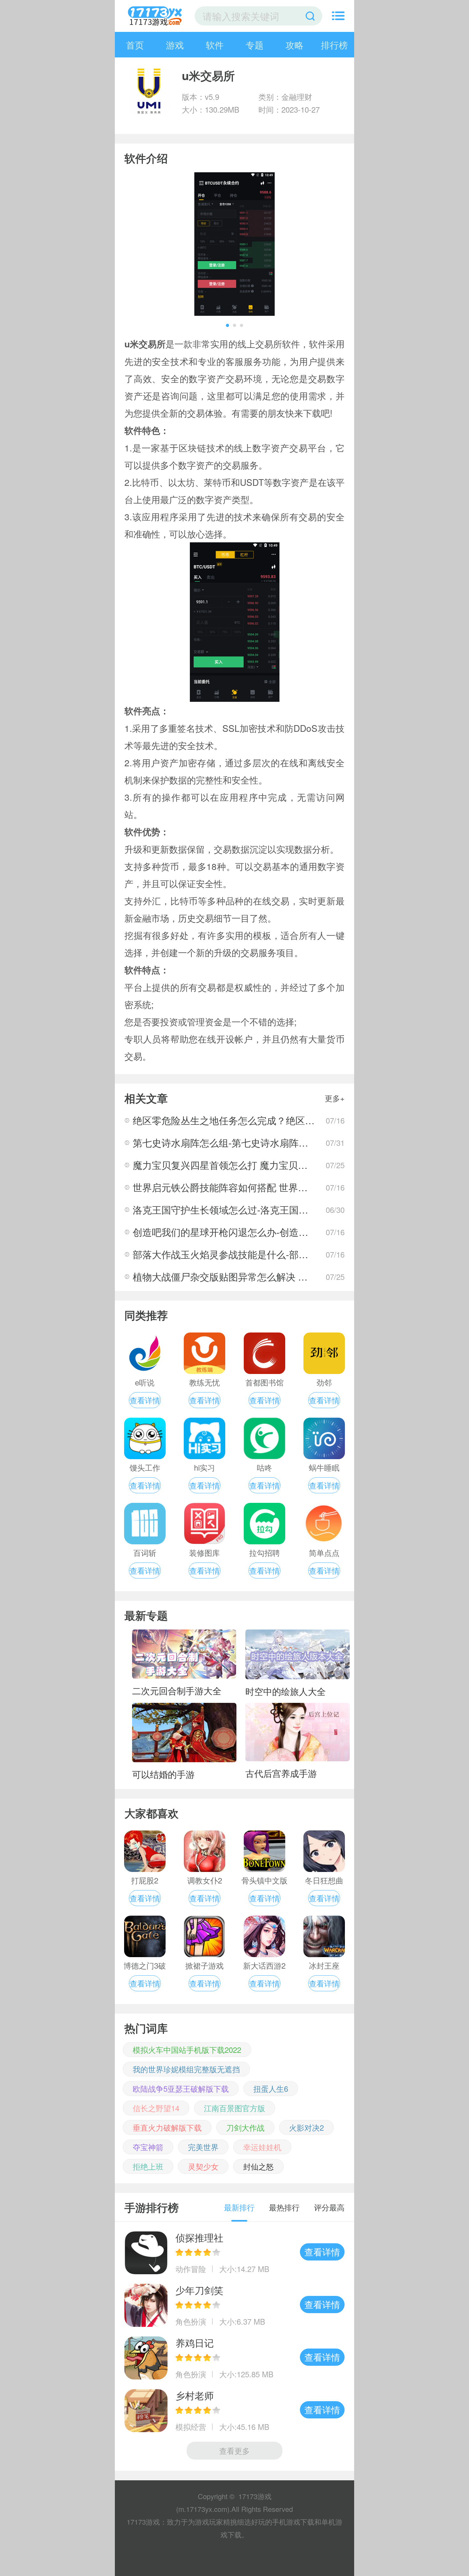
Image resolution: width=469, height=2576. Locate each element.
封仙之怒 (258, 2166)
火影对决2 (306, 2127)
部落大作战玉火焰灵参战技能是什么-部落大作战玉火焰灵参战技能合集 (283, 1254)
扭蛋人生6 (271, 2088)
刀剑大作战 (245, 2127)
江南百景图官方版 (234, 2108)
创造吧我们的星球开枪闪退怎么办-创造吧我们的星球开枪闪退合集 (273, 1232)
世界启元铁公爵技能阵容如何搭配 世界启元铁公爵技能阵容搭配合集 (278, 1187)
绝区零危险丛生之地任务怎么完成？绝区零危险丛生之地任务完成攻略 (281, 1120)
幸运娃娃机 (262, 2147)
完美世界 (203, 2147)
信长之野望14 (156, 2108)
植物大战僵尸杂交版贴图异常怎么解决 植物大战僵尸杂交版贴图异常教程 (287, 1277)
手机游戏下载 (293, 2522)
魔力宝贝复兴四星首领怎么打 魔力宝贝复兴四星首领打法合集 (263, 1165)
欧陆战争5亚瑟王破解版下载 (181, 2088)
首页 (135, 45)
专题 (255, 45)
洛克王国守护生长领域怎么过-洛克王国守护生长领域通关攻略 (264, 1210)
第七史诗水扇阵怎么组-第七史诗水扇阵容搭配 (230, 1143)
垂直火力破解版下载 (167, 2127)
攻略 (294, 45)
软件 (215, 45)
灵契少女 (203, 2166)
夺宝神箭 (148, 2147)
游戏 (175, 45)
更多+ (335, 1098)
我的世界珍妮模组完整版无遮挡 (186, 2069)
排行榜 (334, 45)
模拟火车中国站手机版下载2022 (187, 2049)
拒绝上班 (148, 2166)
